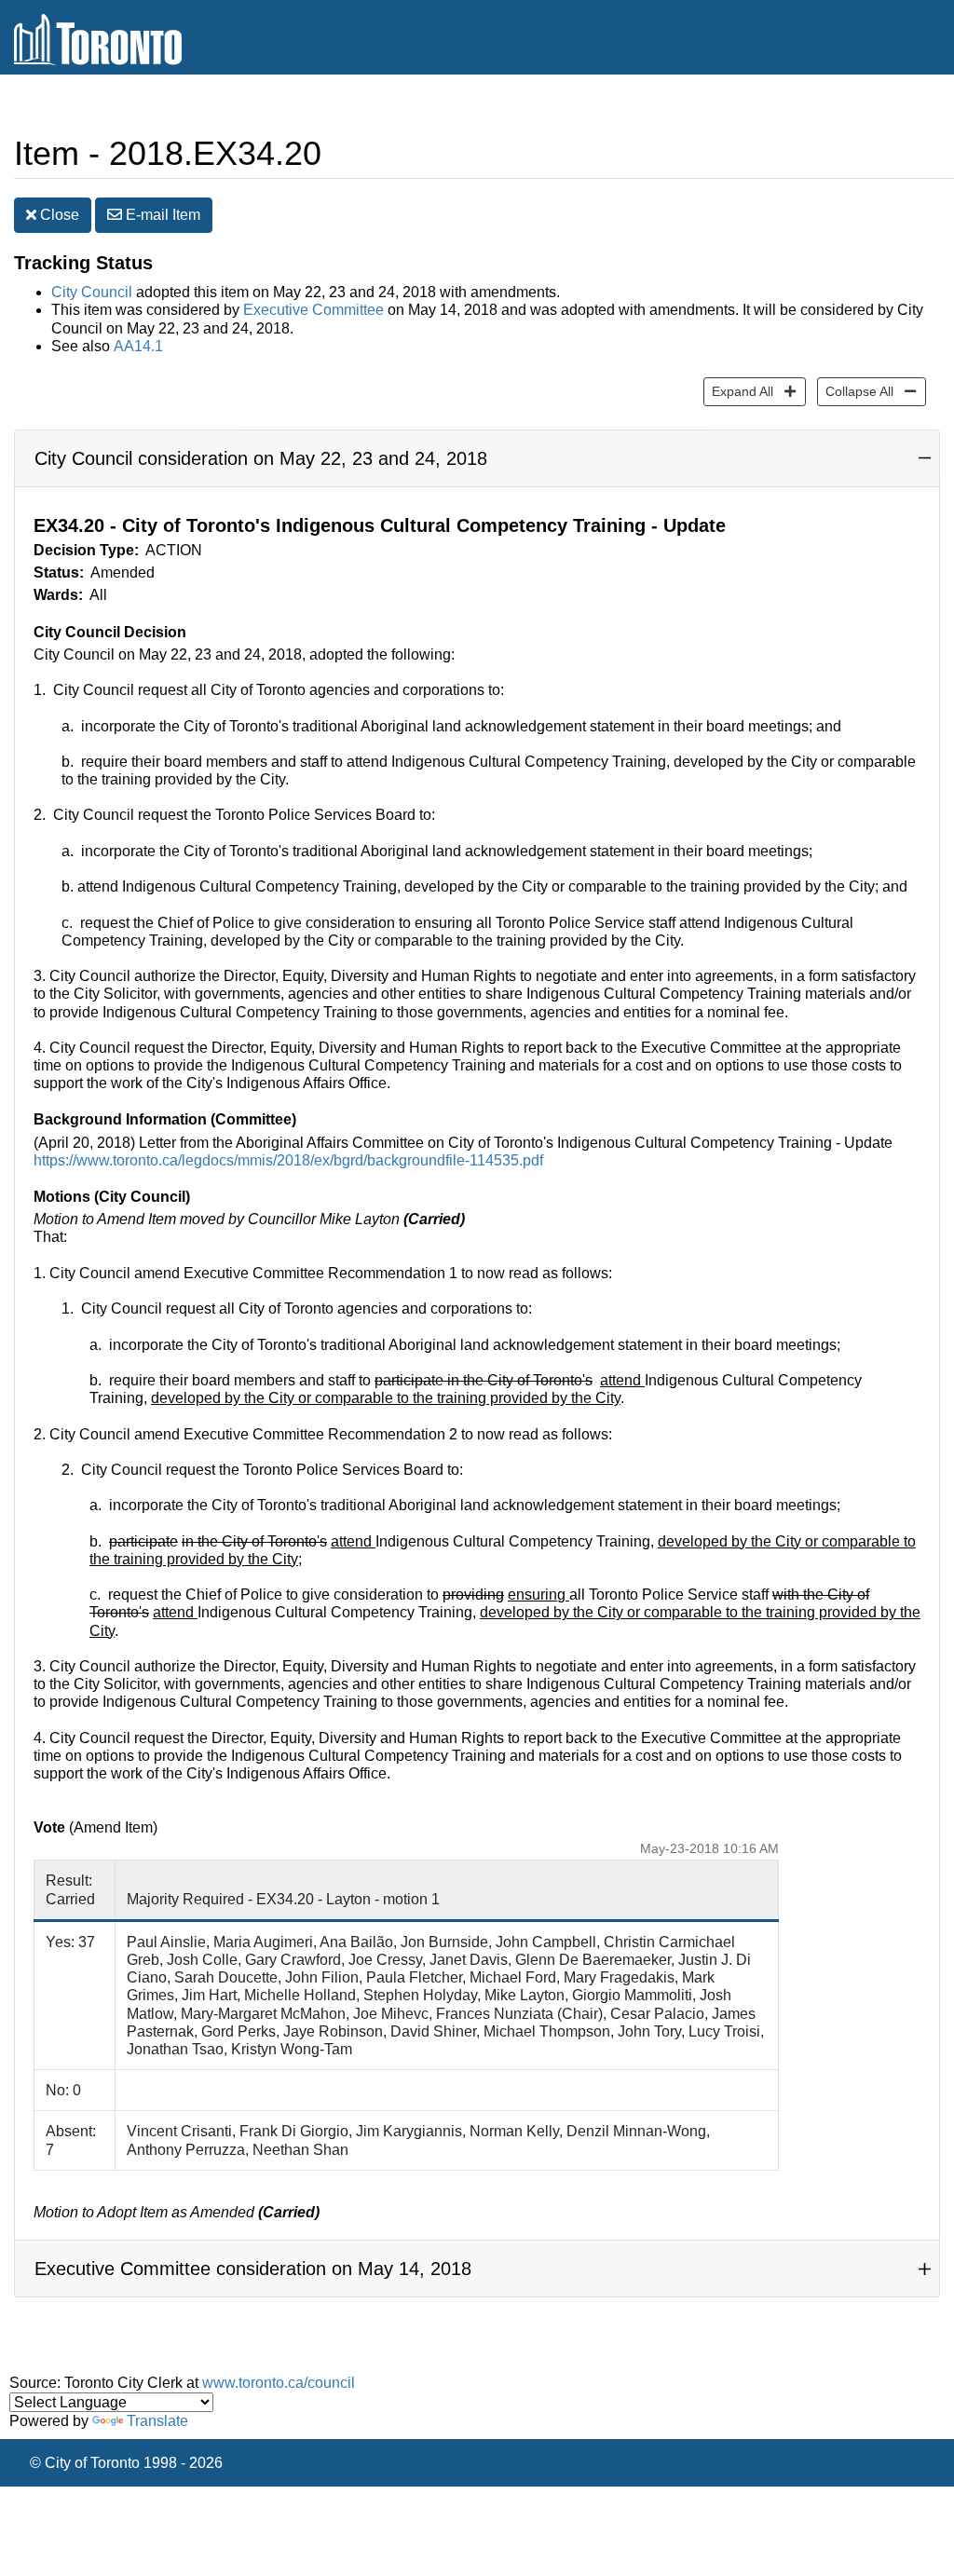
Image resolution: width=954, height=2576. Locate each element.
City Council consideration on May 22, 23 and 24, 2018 (261, 458)
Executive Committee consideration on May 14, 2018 (253, 2269)
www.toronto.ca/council (279, 2383)
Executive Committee (313, 310)
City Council (92, 292)
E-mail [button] (161, 215)
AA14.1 (138, 346)
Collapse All (855, 391)
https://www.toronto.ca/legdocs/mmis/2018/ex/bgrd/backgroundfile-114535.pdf (288, 1160)
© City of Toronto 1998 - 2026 (126, 2463)
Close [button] (58, 215)
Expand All (738, 391)
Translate (157, 2421)
